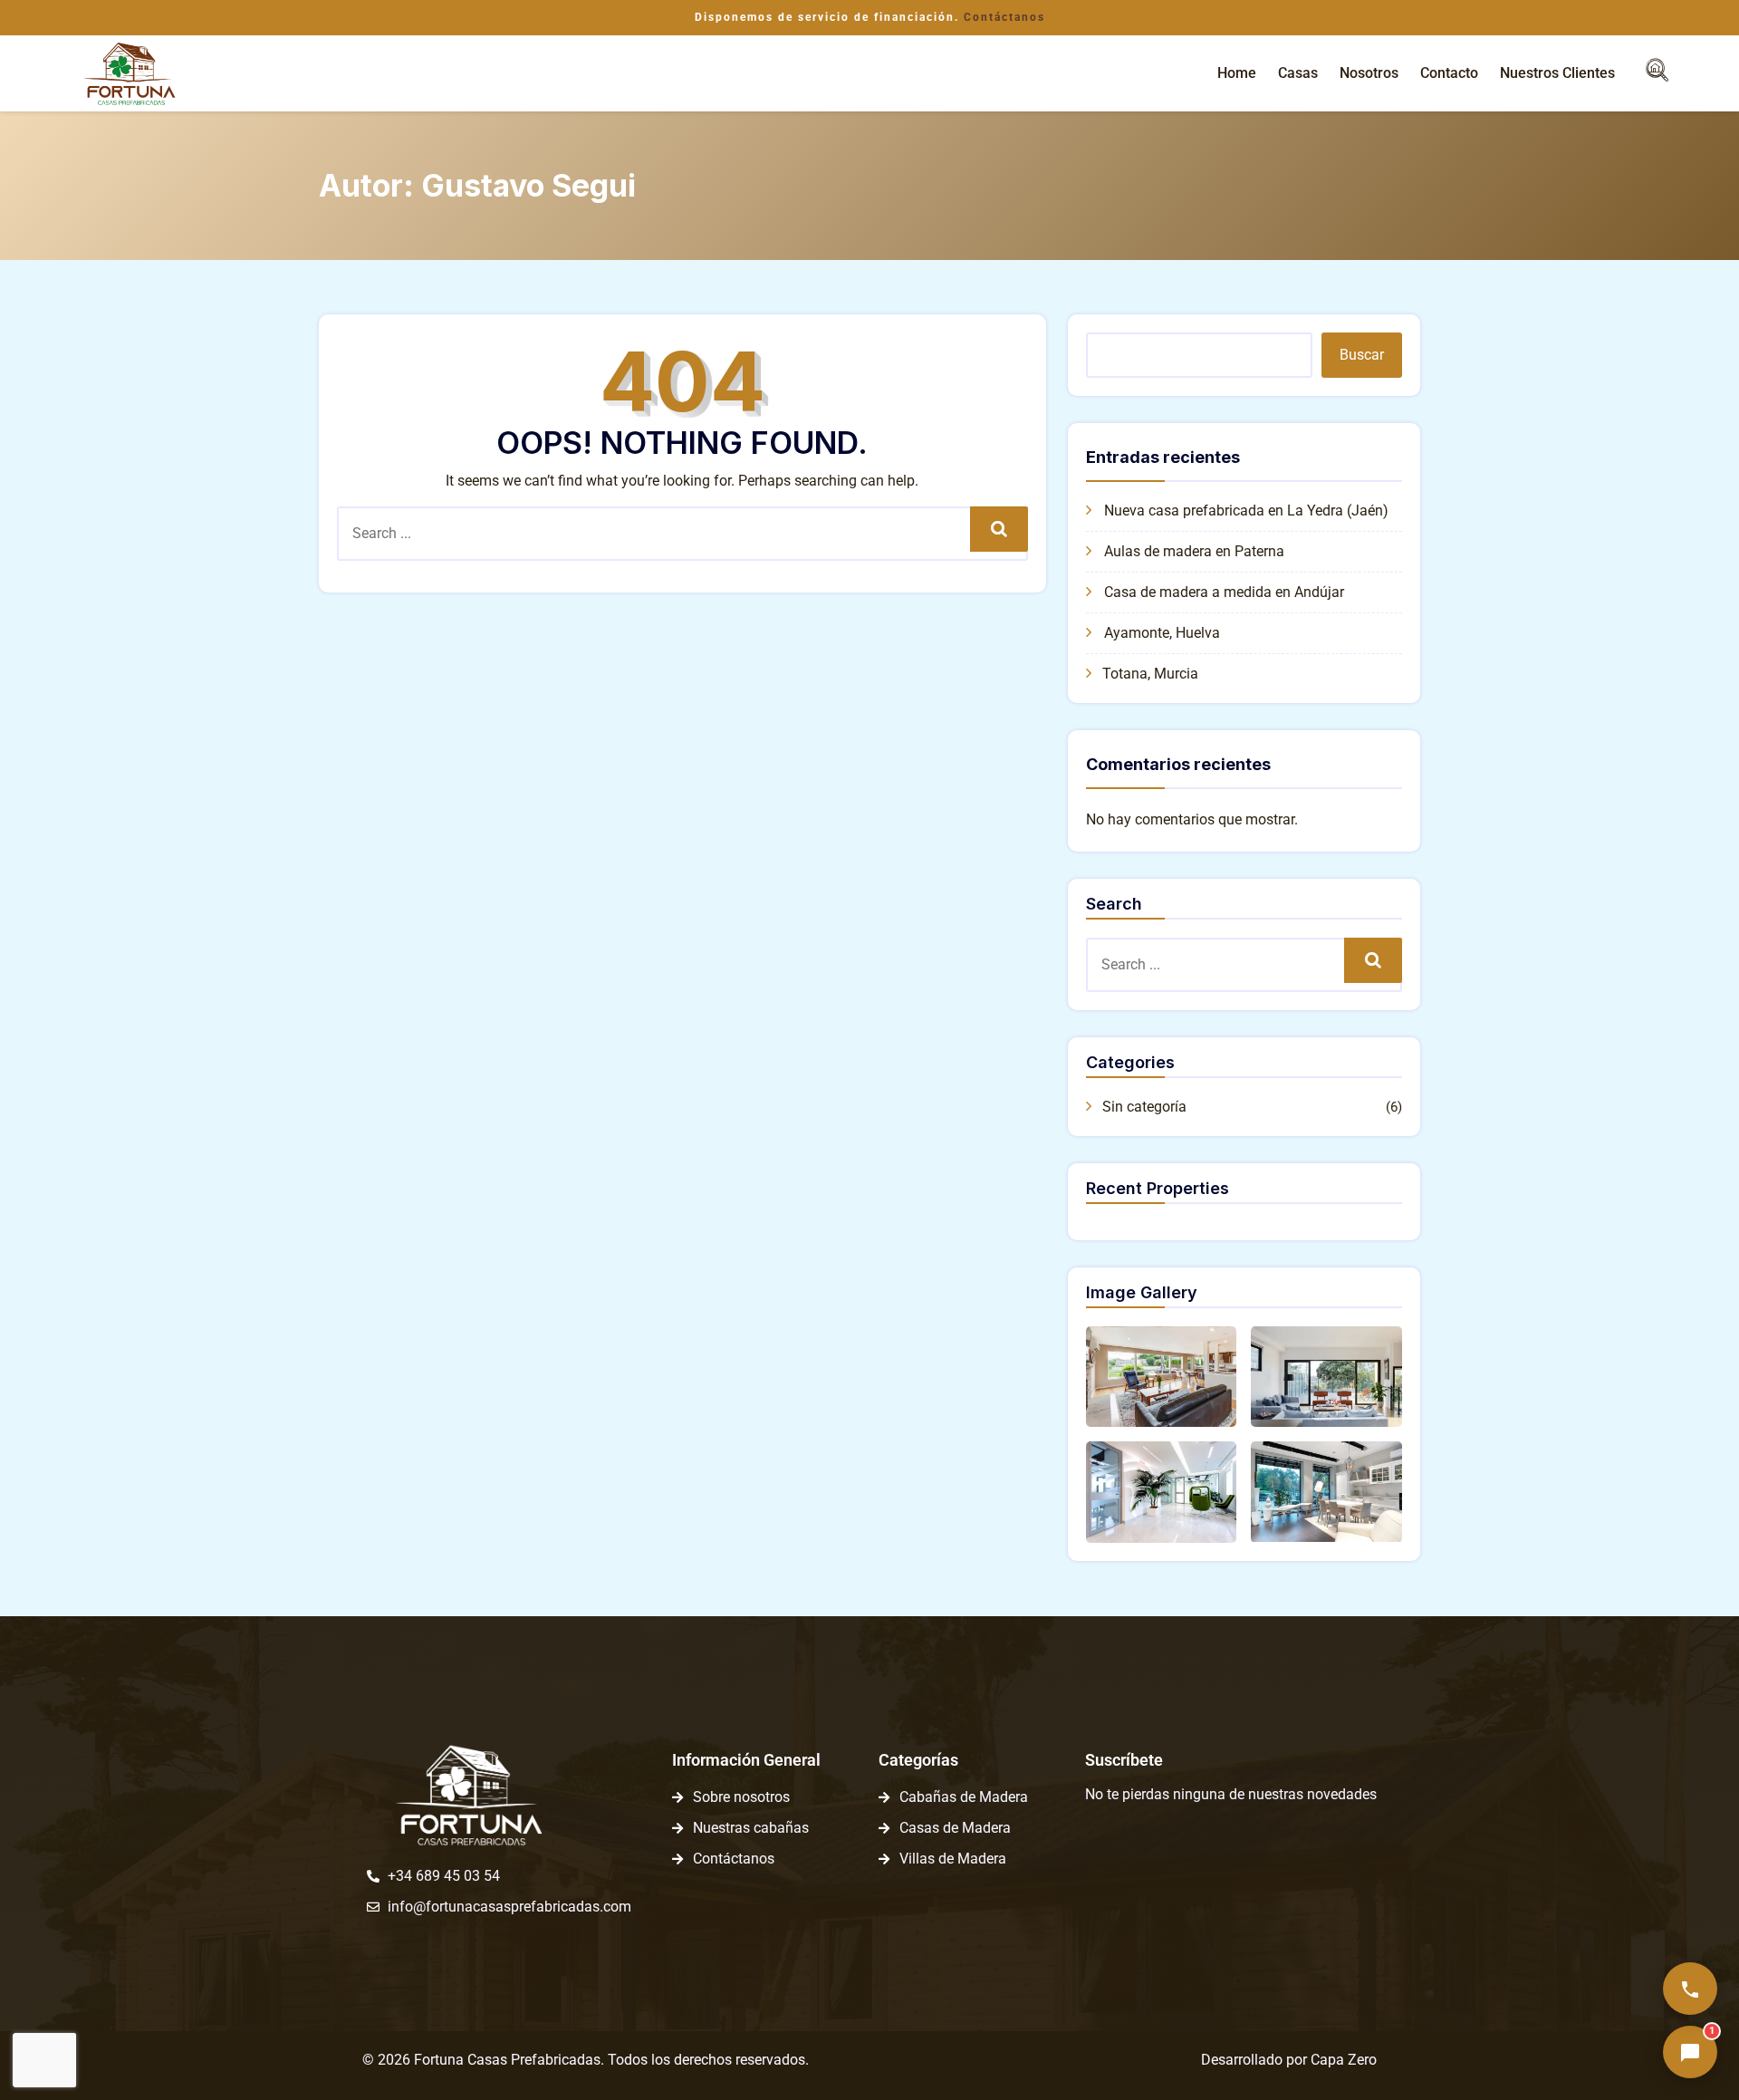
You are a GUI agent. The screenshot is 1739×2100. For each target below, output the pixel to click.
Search (999, 529)
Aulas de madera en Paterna (1194, 551)
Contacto (1449, 73)
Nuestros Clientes (1557, 73)
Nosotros (1369, 73)
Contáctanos (1004, 17)
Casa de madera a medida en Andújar (1224, 592)
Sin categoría (1144, 1107)
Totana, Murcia (1150, 674)
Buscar (1362, 355)
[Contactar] (1690, 1989)
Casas (1298, 73)
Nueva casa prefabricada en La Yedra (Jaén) (1246, 511)
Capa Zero (1344, 2060)
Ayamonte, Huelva (1162, 633)
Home (1237, 73)
